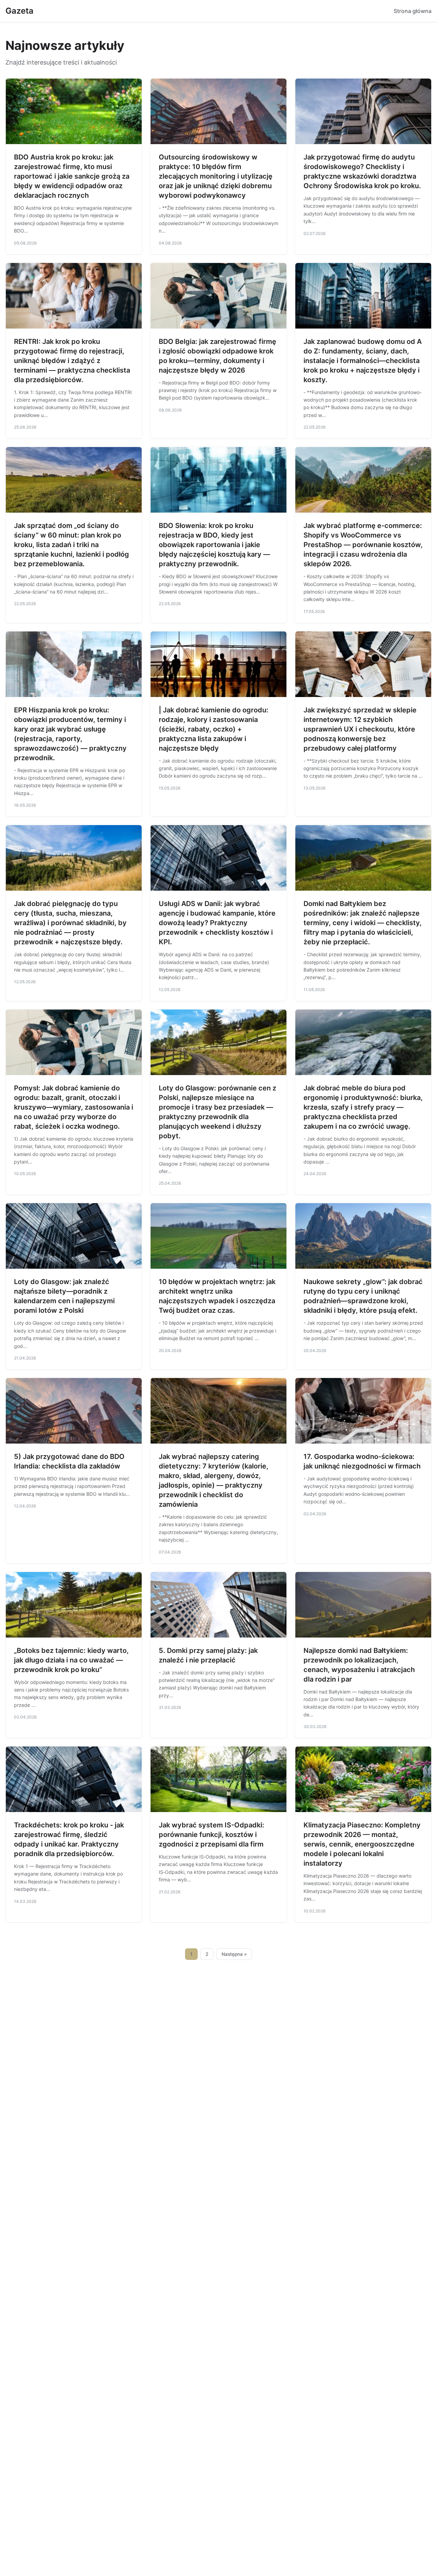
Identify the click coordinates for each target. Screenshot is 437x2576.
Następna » (234, 1954)
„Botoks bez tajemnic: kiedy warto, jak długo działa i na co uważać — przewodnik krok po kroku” (71, 1660)
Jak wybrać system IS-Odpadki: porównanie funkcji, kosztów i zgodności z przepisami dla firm (212, 1835)
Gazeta (19, 11)
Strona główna (413, 11)
